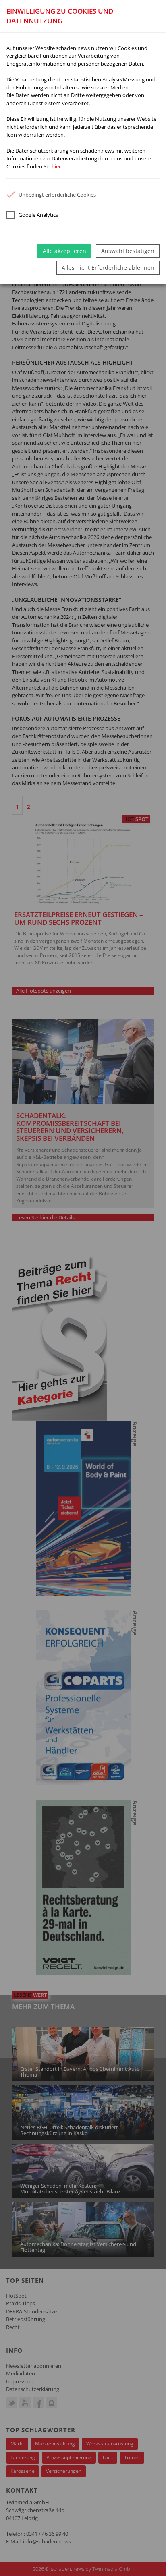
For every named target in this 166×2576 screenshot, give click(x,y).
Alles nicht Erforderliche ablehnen (108, 268)
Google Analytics (38, 215)
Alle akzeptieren (64, 251)
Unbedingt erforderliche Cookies (57, 195)
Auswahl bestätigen (128, 251)
